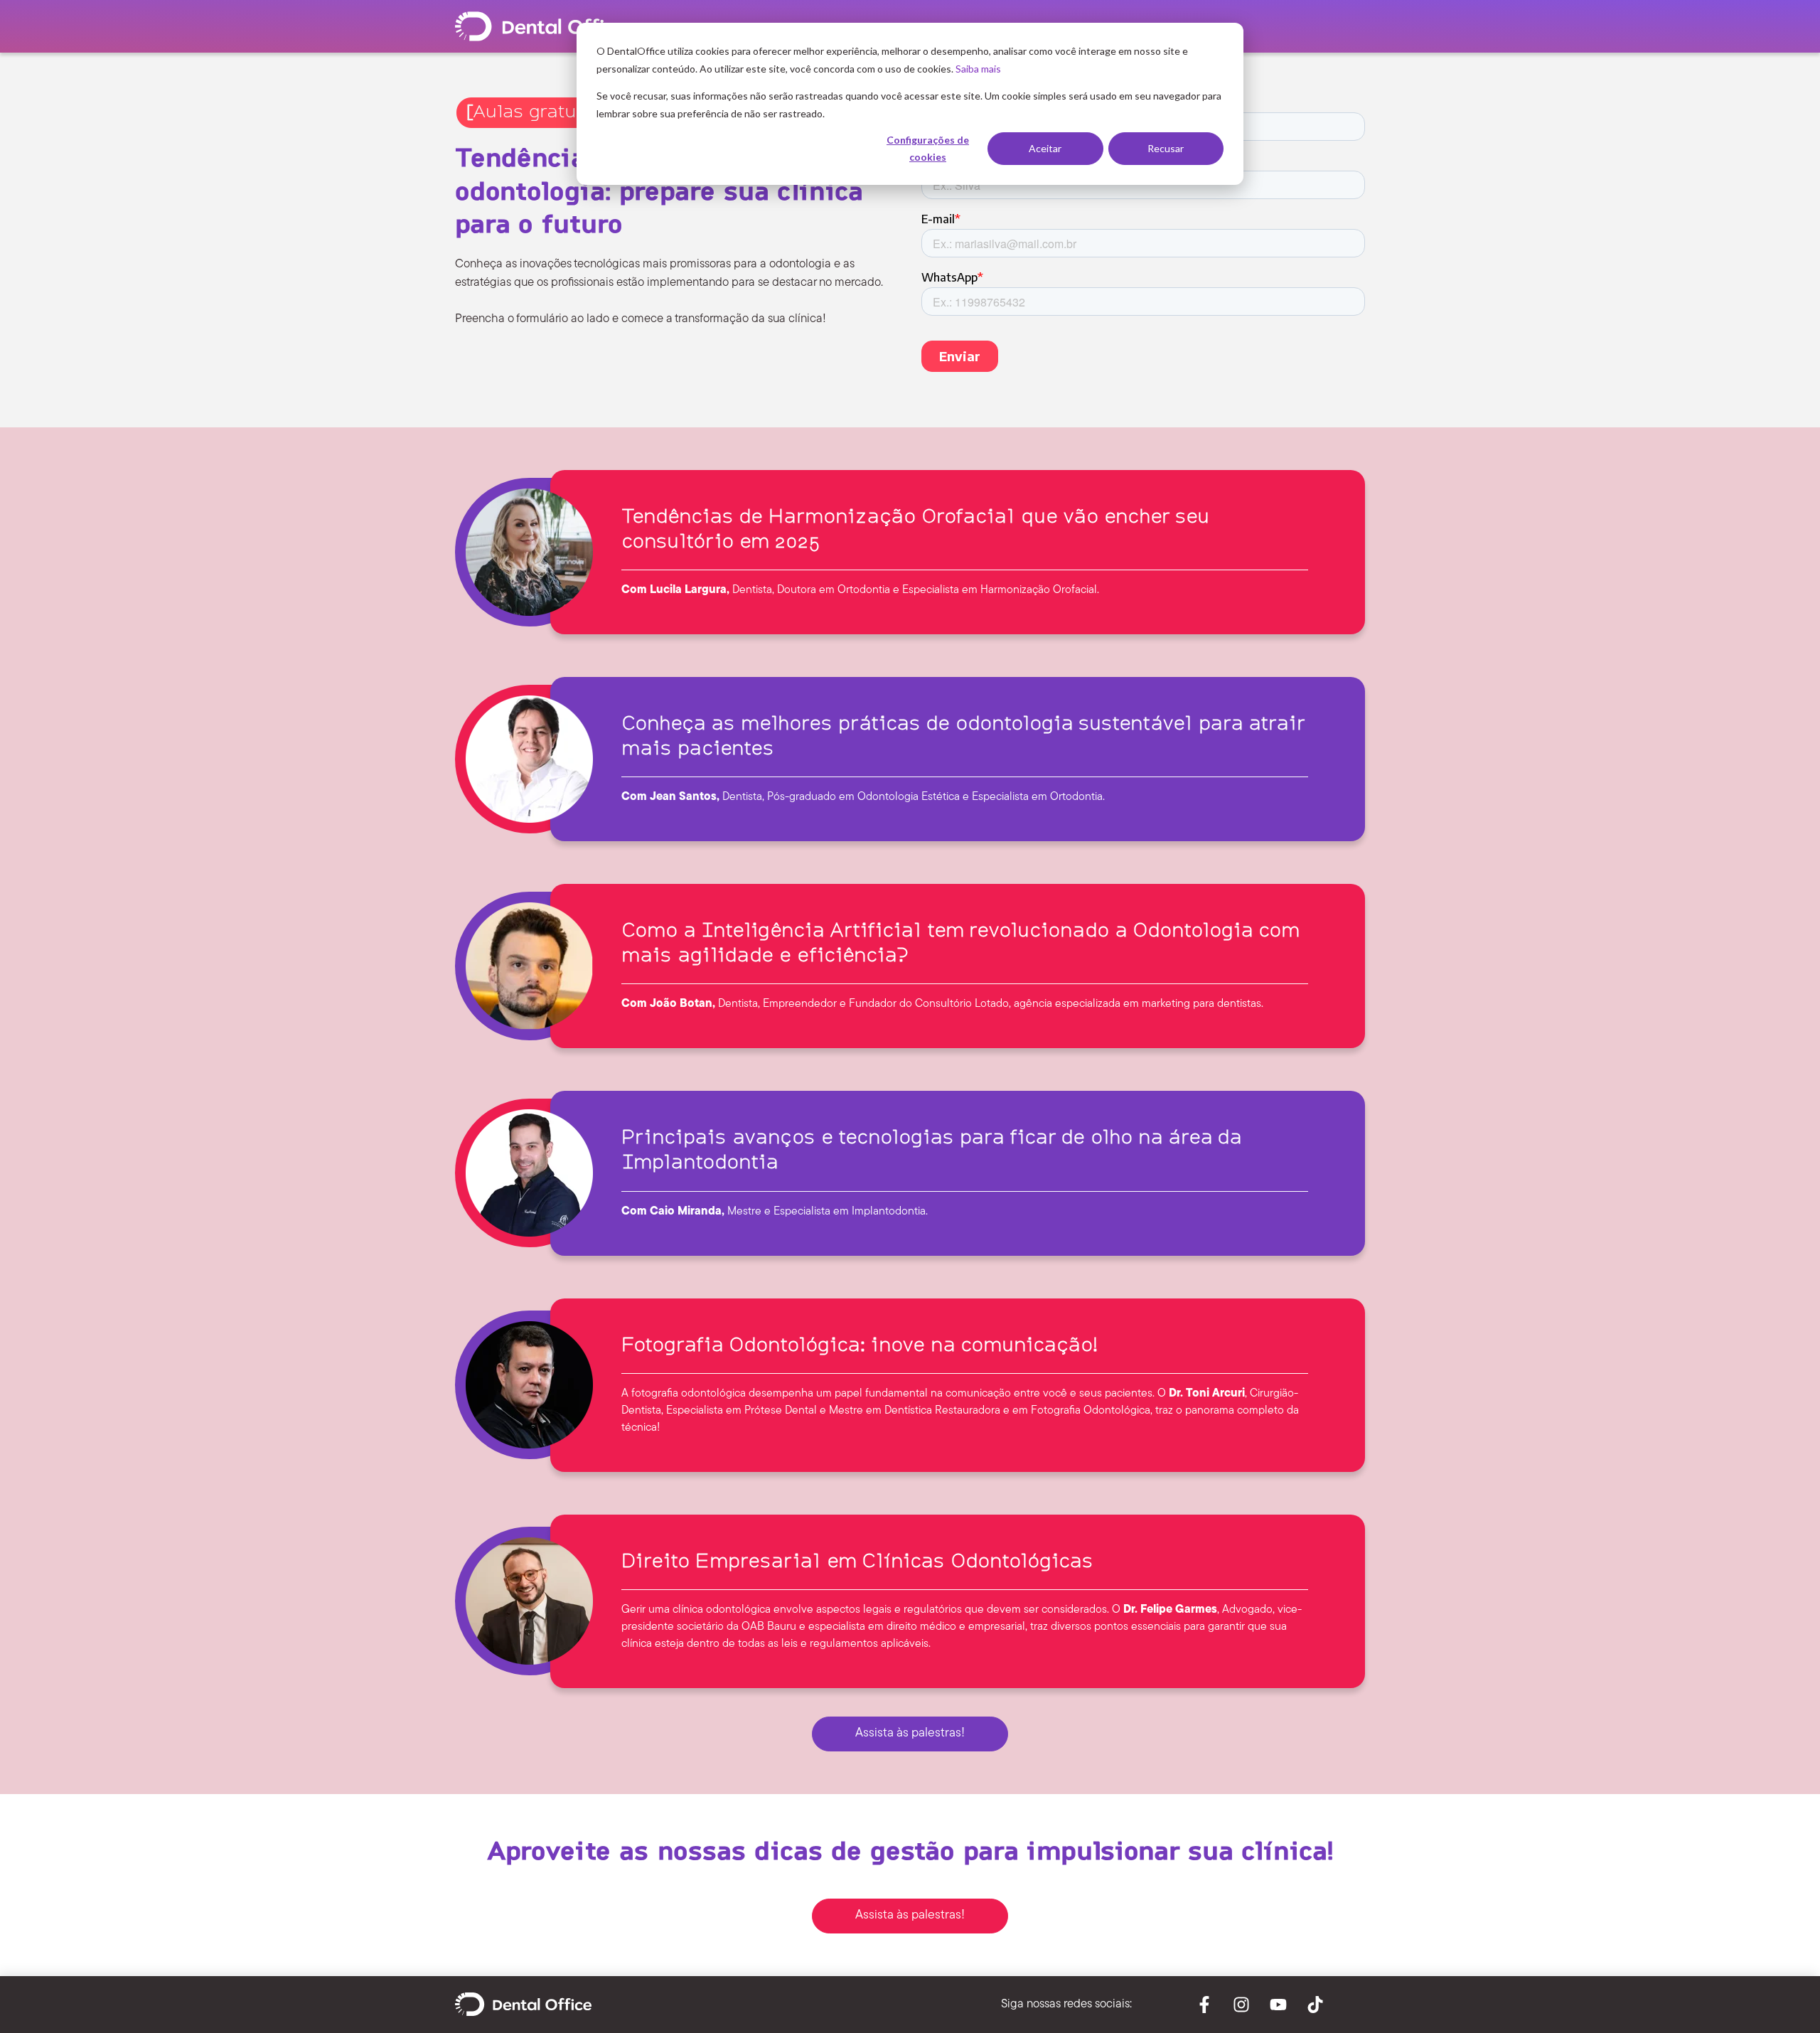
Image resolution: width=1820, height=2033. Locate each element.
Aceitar (1045, 148)
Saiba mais (978, 69)
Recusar (1166, 148)
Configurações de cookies (928, 149)
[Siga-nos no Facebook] (1204, 2005)
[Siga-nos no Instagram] (1241, 2005)
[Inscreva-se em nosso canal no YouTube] (1278, 2005)
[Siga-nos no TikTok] (1315, 2005)
